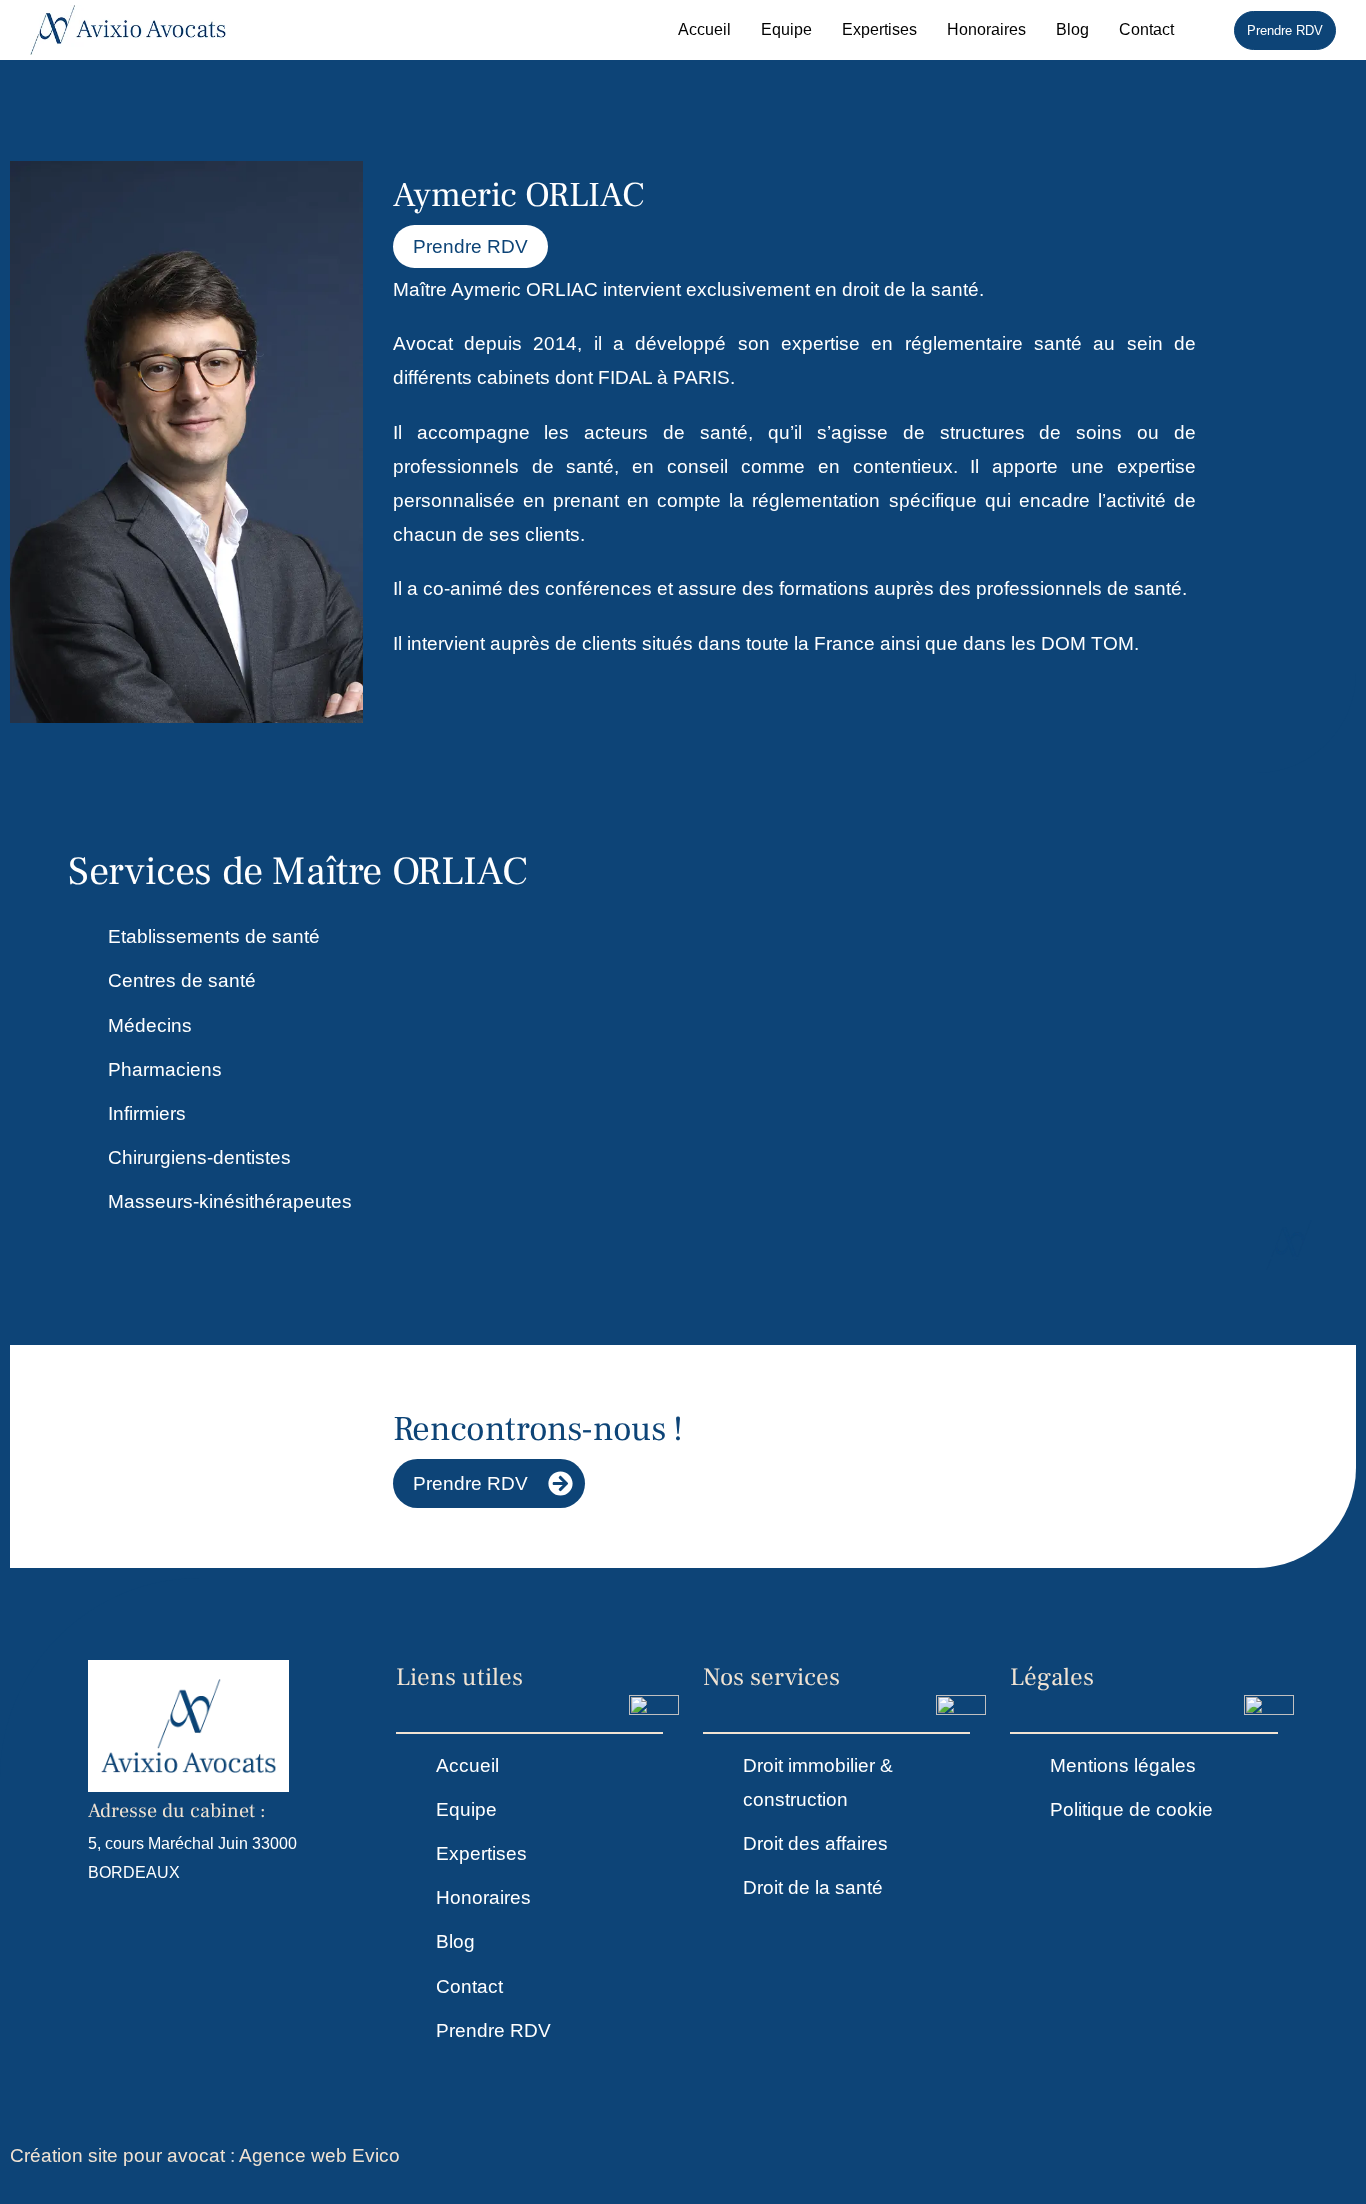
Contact (1146, 29)
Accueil (704, 29)
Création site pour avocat (117, 2155)
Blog (1072, 29)
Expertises (879, 29)
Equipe (786, 29)
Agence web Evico (319, 2155)
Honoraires (986, 29)
